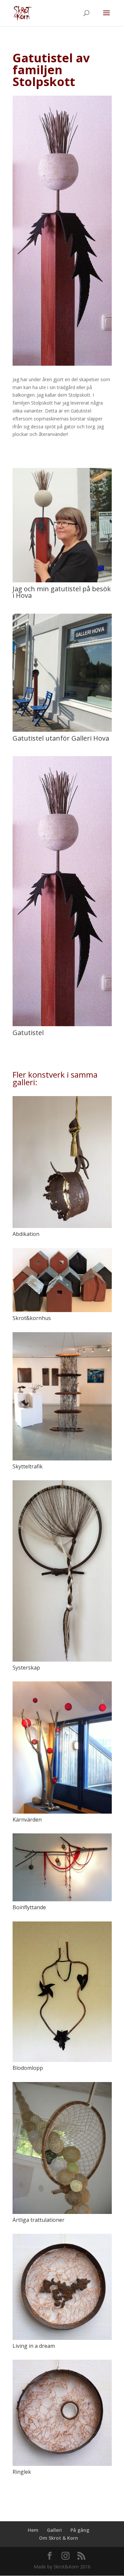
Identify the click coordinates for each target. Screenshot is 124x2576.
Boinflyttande (29, 1907)
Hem (33, 2530)
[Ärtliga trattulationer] (62, 2148)
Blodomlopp (28, 2068)
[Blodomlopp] (62, 1992)
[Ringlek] (62, 2413)
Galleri (54, 2530)
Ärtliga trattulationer (39, 2220)
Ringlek (22, 2472)
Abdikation (26, 1234)
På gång (80, 2530)
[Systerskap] (62, 1571)
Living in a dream (34, 2346)
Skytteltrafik (28, 1466)
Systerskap (26, 1668)
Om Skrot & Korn (59, 2538)
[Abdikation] (62, 1162)
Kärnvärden (27, 1820)
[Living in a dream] (62, 2287)
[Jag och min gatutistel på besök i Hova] (62, 582)
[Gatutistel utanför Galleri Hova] (62, 732)
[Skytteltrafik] (62, 1396)
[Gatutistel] (62, 1026)
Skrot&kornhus (32, 1318)
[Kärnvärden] (62, 1748)
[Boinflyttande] (62, 1867)
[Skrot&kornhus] (62, 1280)
